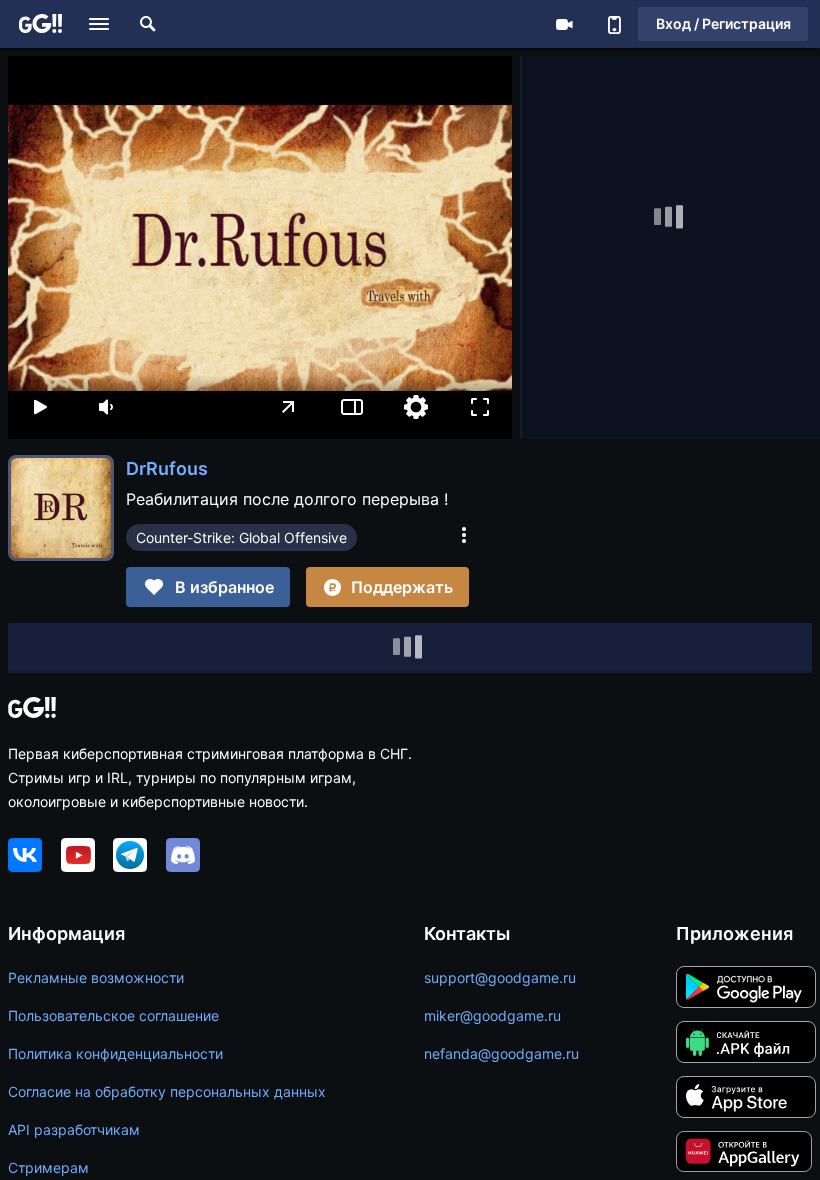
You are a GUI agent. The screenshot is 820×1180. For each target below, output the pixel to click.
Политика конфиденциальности (115, 1053)
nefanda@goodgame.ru (501, 1053)
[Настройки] (416, 407)
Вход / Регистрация (723, 23)
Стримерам (48, 1167)
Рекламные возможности (96, 977)
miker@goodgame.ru (492, 1015)
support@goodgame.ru (500, 977)
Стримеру (564, 24)
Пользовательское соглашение (113, 1015)
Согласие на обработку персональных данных (167, 1091)
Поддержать (402, 587)
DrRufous (167, 468)
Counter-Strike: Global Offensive (241, 537)
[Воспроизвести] (40, 407)
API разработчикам (74, 1129)
